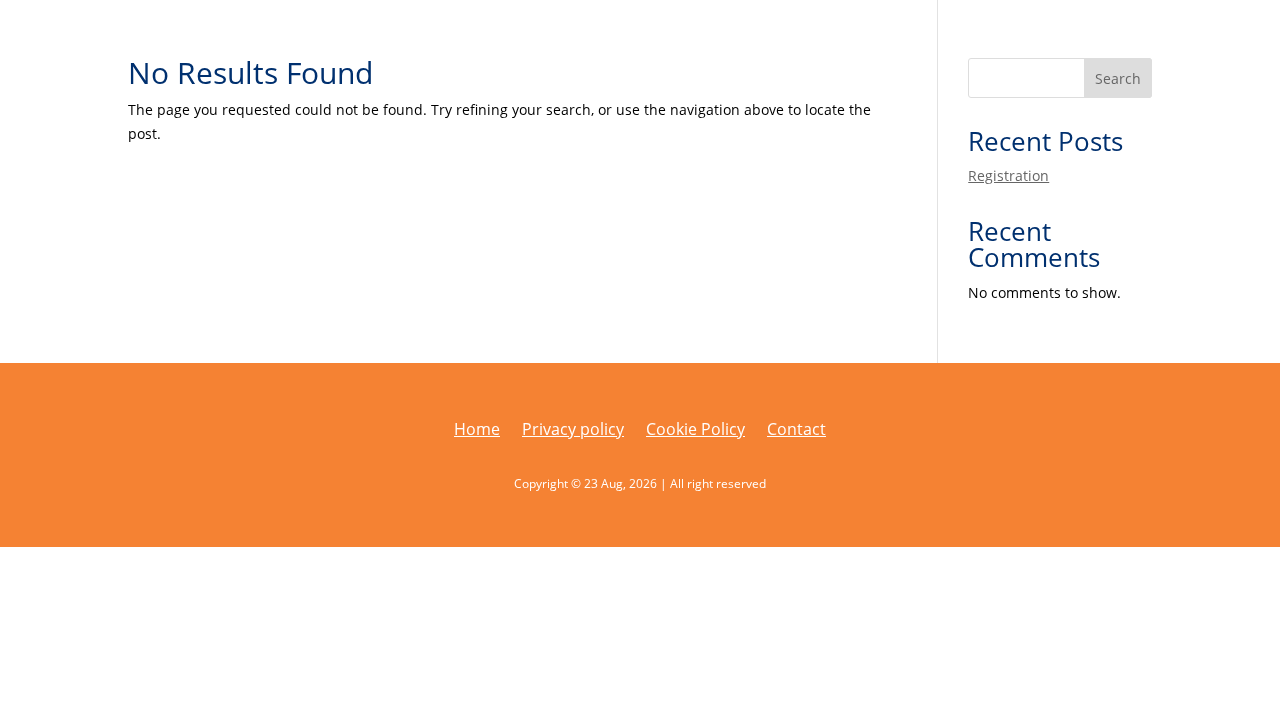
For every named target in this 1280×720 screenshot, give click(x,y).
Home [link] (477, 431)
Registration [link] (1008, 175)
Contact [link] (796, 431)
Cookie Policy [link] (695, 431)
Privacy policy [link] (573, 431)
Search (1118, 78)
